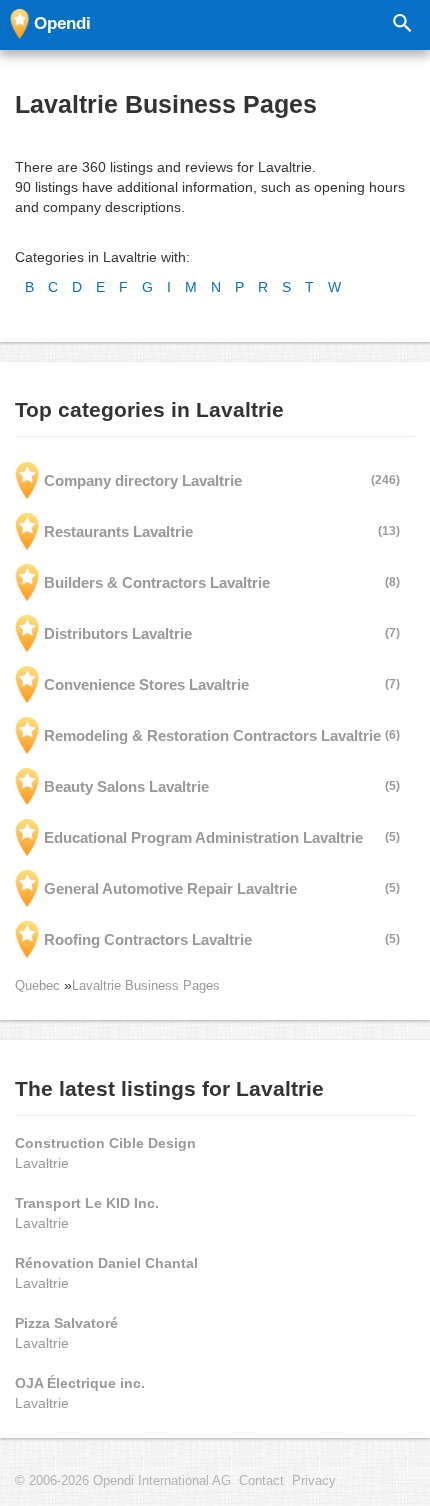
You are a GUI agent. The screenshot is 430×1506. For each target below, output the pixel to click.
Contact (261, 1481)
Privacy (314, 1481)
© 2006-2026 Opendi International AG (123, 1481)
